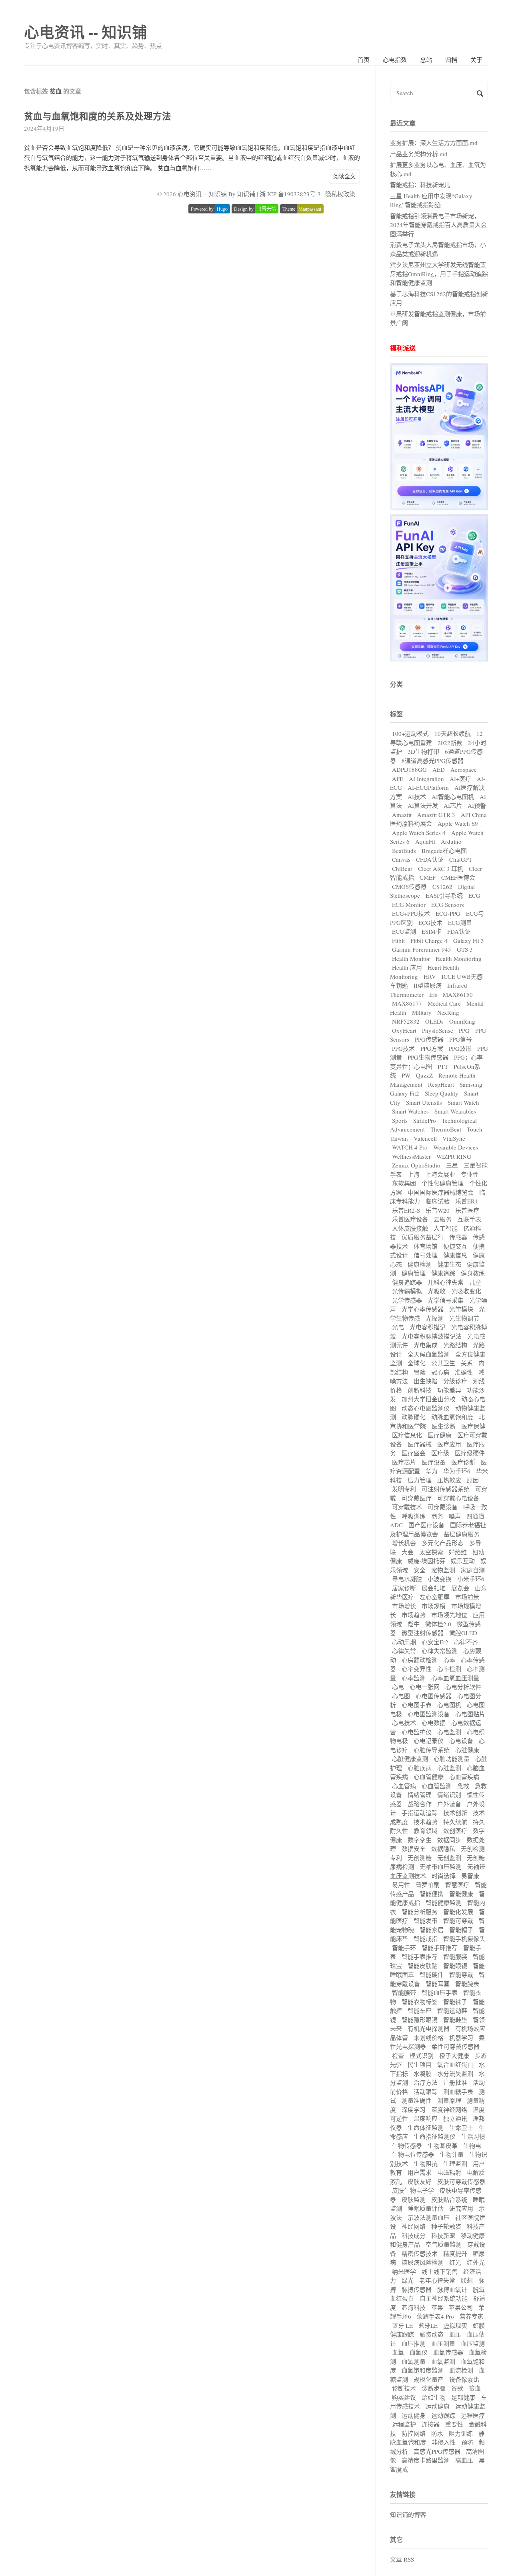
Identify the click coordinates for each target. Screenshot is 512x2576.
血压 (455, 2334)
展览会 (460, 1588)
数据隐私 (443, 1849)
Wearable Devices (456, 1147)
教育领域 (426, 1831)
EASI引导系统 (444, 895)
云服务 (443, 1219)
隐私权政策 (340, 194)
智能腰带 (404, 1992)
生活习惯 (473, 2136)
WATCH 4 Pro (410, 1147)
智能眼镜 (455, 1966)
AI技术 (417, 797)
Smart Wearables (455, 1111)
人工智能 (446, 1228)
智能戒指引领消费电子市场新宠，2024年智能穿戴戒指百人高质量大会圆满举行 (438, 225)
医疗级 (440, 1453)
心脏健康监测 (410, 1759)
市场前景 (467, 1597)
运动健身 (414, 2415)
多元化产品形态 (443, 1543)
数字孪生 (420, 1840)
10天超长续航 (453, 733)
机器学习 (461, 2038)
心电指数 (395, 60)
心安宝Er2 (435, 1642)
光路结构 (455, 1345)
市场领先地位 (449, 1615)
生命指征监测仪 (435, 2136)
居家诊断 (404, 1588)
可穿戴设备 (443, 1507)
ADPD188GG (409, 769)
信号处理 (426, 1255)
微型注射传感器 (423, 1633)
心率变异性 (417, 1669)
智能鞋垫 (455, 2020)
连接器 (431, 2424)
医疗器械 (420, 1444)
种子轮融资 (446, 2226)
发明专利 (404, 1489)
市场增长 (404, 1606)
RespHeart (441, 1084)
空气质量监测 (444, 2244)
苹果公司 (461, 2307)
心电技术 (404, 1723)
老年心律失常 (437, 2280)
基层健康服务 (462, 1534)
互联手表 (469, 1219)
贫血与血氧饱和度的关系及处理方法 (98, 116)
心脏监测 (449, 1768)
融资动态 (432, 2334)
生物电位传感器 (413, 2154)
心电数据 (434, 1723)
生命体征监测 (426, 2128)
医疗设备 (434, 1462)
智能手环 (404, 1948)
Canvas (401, 859)
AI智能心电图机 (453, 797)
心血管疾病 (464, 1777)
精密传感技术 (420, 2253)
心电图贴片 (470, 1714)
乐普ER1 (467, 1201)
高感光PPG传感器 (437, 2451)
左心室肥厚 (435, 1597)
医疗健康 (440, 1435)
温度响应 (426, 2118)
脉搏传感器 (417, 2289)
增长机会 (404, 1543)
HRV (430, 976)
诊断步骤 (434, 2388)
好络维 (458, 1552)
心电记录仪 (429, 1741)
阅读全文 (344, 176)
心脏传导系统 (432, 1750)
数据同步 (449, 1840)
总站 (426, 60)
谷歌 (457, 2388)
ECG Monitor (409, 904)
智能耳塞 (438, 1984)
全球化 (417, 1363)
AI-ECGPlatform (428, 787)
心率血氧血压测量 (455, 1678)
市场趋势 (414, 1615)
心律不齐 (466, 1642)
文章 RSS (402, 2559)
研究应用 (461, 2208)
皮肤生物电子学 (413, 2190)
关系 (467, 1363)
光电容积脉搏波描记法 (432, 1336)
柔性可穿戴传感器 (456, 2046)
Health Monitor (411, 958)
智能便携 (432, 1894)
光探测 (435, 1318)
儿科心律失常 (446, 1282)
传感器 (458, 1237)
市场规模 (434, 1606)
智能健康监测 (444, 1903)
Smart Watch (463, 1102)
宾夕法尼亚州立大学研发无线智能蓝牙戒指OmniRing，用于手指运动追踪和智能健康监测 (439, 274)
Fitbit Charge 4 (429, 940)
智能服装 (455, 1956)
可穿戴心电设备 (458, 1498)
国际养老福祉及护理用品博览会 (438, 1529)
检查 (398, 2056)
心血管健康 (429, 1777)
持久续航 (455, 1822)
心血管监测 (437, 1786)
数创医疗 (455, 1831)
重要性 (454, 2424)
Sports (400, 1120)
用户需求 (420, 2172)
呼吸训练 (414, 1516)
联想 (467, 2280)
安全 (420, 1570)
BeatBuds (404, 851)
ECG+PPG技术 (411, 913)
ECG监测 (404, 931)
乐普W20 (438, 1210)
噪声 (455, 1516)
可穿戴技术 (407, 1507)
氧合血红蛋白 (455, 2064)
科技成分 (414, 2235)
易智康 (470, 1876)
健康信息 (455, 1255)
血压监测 (473, 2343)
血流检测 (461, 2370)
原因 (473, 1480)
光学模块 (461, 1309)
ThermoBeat (446, 1129)
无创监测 (449, 1858)
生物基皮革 (443, 2146)
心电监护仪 (417, 1732)
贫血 (475, 2388)
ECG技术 (430, 922)
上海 (414, 1174)
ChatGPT (461, 859)
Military (422, 1012)
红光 (455, 2262)
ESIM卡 (432, 931)
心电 (398, 1687)
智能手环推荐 (440, 1948)
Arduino (451, 841)
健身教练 (473, 1273)
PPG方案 (432, 1048)
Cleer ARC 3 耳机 (441, 869)
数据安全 (414, 1849)
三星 (452, 1165)
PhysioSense (438, 1030)
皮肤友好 (420, 2182)
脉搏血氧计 (452, 2289)
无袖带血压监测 (441, 1867)
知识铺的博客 (408, 2514)
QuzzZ (424, 1075)
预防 (467, 2442)
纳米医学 (404, 2271)
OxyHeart (404, 1030)
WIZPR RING (454, 1156)
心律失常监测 (440, 1651)
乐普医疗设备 (410, 1219)
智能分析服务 (420, 1912)
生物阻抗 (426, 2164)
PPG (464, 1030)
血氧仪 (419, 2352)
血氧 (398, 2352)
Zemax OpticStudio (416, 1165)
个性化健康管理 (443, 1183)
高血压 (464, 2460)
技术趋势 (426, 1822)
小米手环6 (471, 1579)
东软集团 (404, 1183)
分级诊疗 (455, 1381)
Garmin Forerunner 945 (422, 949)
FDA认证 (459, 931)
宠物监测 (443, 1570)
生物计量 (452, 2154)
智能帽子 (461, 1930)
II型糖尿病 (428, 985)
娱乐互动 (463, 1561)
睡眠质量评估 (426, 2208)
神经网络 (414, 2226)
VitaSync (454, 1138)
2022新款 (450, 743)
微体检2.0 (438, 1624)
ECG (474, 895)
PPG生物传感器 (428, 1057)
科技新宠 (443, 2235)
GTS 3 (465, 949)
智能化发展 (458, 1912)
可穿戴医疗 (417, 1498)
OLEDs (434, 1021)
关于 (476, 60)
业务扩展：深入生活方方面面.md (434, 143)
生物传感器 (407, 2146)
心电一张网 (425, 1687)
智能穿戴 (461, 1974)
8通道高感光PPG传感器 (433, 761)
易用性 (401, 1885)
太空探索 (431, 1552)
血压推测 (414, 2343)
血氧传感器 (448, 2352)
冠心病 (440, 1372)
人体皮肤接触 (410, 1228)
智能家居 (432, 1930)
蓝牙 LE (402, 2325)
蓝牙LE (428, 2325)
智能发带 (426, 1921)
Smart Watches (410, 1111)
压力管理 (420, 1480)
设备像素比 (464, 2379)
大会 (408, 1552)
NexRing (448, 1012)
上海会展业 (440, 1174)
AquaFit (425, 841)
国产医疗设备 (426, 1525)
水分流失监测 (455, 2074)
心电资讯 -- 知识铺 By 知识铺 (216, 194)
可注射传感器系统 (446, 1489)
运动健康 (438, 2406)
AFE (398, 779)
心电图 (401, 1696)
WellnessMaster (411, 1156)
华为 (432, 1471)
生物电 (472, 2146)
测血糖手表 (458, 2092)
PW (406, 1075)
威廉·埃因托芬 (426, 1561)
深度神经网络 (449, 2110)
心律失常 (404, 1651)
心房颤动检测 (420, 1660)
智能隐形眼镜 (420, 2020)
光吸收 (437, 1291)
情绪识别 (449, 1795)
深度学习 (414, 2110)
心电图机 (449, 1705)
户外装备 (449, 1804)
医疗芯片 (404, 1462)
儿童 (475, 1282)
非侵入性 (444, 2442)
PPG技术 (403, 1048)
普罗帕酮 (428, 1885)
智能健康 (461, 1894)
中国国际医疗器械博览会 (441, 1192)
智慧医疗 (457, 1885)
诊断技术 (404, 2388)
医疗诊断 (463, 1462)
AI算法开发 (423, 805)
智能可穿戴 (458, 1921)
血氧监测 (443, 2361)
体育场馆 (426, 1246)
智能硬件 (432, 1974)
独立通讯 (455, 2118)
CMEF (428, 877)
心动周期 (404, 1642)
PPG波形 (460, 1048)
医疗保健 (473, 1426)
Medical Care (444, 1003)
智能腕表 (467, 1984)
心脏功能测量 (452, 1759)
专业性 (470, 1174)
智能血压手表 (440, 1992)
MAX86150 (458, 994)
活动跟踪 (426, 2092)
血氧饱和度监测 (423, 2370)
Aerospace (464, 769)
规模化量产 (429, 2379)
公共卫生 (443, 1363)
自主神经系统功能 (444, 2298)
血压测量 (443, 2343)
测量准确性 (417, 2100)
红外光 (476, 2262)
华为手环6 (457, 1471)
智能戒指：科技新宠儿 (420, 185)
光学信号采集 (446, 1300)
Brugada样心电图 (444, 851)
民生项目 (420, 2064)
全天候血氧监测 (429, 1354)
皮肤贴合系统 (449, 2199)
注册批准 (455, 2082)
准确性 (464, 1372)
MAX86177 (407, 1003)
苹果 (437, 2307)
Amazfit (402, 815)
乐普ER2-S (406, 1210)
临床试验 (438, 1201)
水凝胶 (423, 2074)
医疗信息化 (407, 1435)
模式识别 (422, 2056)
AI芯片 (453, 805)
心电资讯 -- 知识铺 (86, 32)
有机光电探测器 (429, 2028)
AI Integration (426, 779)
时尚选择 (444, 1876)
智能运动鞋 (452, 2010)
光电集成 (426, 1345)
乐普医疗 (467, 1210)
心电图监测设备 (429, 1714)
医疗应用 (449, 1444)
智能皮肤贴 (423, 1966)
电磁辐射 (449, 2172)
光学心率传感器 (423, 1309)
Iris (433, 994)
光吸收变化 (466, 1291)
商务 (437, 1516)
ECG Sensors (448, 904)
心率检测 (449, 1669)
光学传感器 (407, 1300)
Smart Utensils (424, 1102)
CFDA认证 (430, 859)
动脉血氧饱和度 (452, 1417)
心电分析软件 (463, 1687)
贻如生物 (434, 2397)
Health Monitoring (459, 958)
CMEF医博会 (458, 877)
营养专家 (472, 2316)
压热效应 (449, 1480)
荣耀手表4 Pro (435, 2316)
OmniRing (462, 1021)
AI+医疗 (460, 779)
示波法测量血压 (429, 2217)
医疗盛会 (414, 1453)
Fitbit (398, 940)
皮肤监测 (414, 2199)
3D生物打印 (423, 751)
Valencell (425, 1138)
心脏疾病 (420, 1768)
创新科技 (420, 1390)
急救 (463, 1786)
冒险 (420, 1372)
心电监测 (449, 1732)
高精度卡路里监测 (426, 2460)
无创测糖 (420, 1858)
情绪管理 (420, 1795)
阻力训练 (461, 2433)
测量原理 (449, 2100)
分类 (396, 684)
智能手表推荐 (420, 1956)
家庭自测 (473, 1570)
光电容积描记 (428, 1327)
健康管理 (414, 1273)
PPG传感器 (429, 1039)
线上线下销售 (440, 2271)
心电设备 (461, 1741)
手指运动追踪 (420, 1813)
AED (439, 769)
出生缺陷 (426, 1381)
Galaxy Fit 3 (469, 940)
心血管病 (404, 1786)
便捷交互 (455, 1246)
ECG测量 (460, 922)
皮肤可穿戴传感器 (461, 2182)
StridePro (425, 1120)
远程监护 (404, 2424)
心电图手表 (417, 1705)
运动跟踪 (443, 2415)
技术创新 (455, 1813)
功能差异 (449, 1390)
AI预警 (477, 805)
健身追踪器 (407, 1282)
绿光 (408, 2280)
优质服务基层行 (423, 1237)
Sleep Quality (442, 1093)
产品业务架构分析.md (419, 154)
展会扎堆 (434, 1588)
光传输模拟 (407, 1291)
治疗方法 (426, 2082)
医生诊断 (444, 1426)
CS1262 (442, 887)
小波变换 (440, 1579)
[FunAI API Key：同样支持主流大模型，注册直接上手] (439, 659)
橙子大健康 (454, 2056)
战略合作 (420, 1804)
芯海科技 (414, 2307)
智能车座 (420, 2010)
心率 (449, 1660)
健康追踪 (443, 1273)
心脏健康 (467, 1750)
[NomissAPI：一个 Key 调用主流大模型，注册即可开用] (439, 508)
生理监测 (455, 2164)
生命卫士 (461, 2128)
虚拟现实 (455, 2325)
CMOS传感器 (409, 887)
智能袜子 (455, 2002)
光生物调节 (464, 1318)
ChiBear (402, 869)
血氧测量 (414, 2361)
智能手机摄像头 (464, 1938)
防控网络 (414, 2433)
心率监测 (414, 1678)
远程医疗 (473, 2415)
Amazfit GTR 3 (436, 815)
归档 (451, 60)
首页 (364, 60)
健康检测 (420, 1264)
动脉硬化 (414, 1417)
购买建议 (404, 2397)
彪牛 (414, 1624)
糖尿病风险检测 (423, 2262)
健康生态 (449, 1264)
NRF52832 (406, 1021)
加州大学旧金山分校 (429, 1399)
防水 (437, 2433)
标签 (396, 714)
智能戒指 (426, 1938)
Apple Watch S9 (458, 823)
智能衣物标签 (420, 2002)
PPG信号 (461, 1039)
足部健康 (463, 2397)
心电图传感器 (434, 1696)
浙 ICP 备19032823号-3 (290, 194)
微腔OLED (463, 1633)
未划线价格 (429, 2038)
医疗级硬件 (470, 1453)
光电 (398, 1327)
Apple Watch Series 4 (419, 833)
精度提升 (455, 2253)
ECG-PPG (448, 913)
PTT (443, 1066)
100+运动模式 (410, 733)
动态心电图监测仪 (426, 1408)
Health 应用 (407, 967)
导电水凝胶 (407, 1579)
